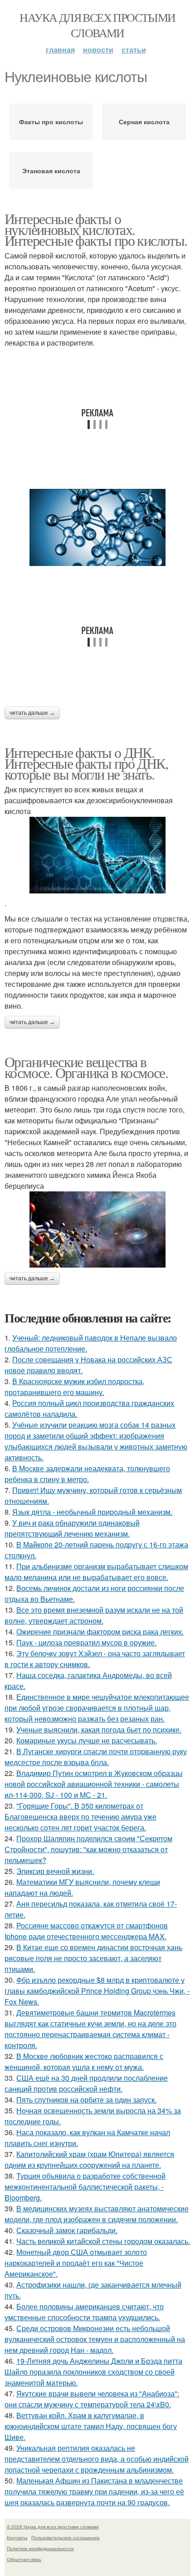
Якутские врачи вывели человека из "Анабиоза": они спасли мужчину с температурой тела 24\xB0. (92, 2399)
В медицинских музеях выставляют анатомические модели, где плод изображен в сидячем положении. (97, 2214)
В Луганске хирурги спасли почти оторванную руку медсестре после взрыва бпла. (96, 1757)
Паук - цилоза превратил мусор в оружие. (86, 1642)
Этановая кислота (51, 171)
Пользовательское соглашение (66, 2537)
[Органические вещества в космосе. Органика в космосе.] (97, 1230)
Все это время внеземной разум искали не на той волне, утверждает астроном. (94, 1615)
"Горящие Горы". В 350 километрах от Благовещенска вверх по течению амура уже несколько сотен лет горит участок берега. (80, 1817)
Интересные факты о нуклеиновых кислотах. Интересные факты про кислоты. (96, 229)
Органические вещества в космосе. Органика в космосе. (86, 1067)
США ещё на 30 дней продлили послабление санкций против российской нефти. (86, 2083)
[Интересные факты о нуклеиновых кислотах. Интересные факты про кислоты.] (97, 527)
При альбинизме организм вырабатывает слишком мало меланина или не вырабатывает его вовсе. (96, 1572)
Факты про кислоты (51, 122)
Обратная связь (24, 2559)
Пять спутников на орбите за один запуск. (86, 2100)
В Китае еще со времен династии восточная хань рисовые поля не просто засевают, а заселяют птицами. (93, 1958)
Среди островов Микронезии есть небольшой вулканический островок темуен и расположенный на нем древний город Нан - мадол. (95, 2339)
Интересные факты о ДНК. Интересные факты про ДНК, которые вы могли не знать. (86, 763)
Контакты (17, 2537)
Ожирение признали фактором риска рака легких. (100, 1632)
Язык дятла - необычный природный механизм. (92, 1512)
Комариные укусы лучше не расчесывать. (87, 1740)
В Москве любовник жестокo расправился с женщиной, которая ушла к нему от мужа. (84, 2061)
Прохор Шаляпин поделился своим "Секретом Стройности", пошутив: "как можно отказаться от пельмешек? (88, 1849)
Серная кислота (144, 122)
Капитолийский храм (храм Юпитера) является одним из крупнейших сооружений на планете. (89, 2159)
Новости (98, 50)
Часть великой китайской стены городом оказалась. (103, 2241)
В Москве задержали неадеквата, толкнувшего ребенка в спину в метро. (87, 1474)
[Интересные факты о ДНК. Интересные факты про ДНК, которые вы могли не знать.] (97, 855)
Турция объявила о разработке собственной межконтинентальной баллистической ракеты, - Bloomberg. (85, 2187)
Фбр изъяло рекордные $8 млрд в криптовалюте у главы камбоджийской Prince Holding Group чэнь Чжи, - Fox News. (97, 1991)
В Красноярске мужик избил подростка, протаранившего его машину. (74, 1387)
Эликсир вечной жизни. (55, 1871)
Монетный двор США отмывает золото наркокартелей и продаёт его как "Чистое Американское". (76, 2263)
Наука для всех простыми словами (97, 25)
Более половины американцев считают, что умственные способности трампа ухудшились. (84, 2312)
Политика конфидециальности (40, 2548)
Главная (60, 50)
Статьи (134, 50)
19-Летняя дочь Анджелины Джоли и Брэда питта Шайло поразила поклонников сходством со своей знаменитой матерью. (93, 2372)
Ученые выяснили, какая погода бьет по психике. (99, 1730)
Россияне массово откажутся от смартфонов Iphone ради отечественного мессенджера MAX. (86, 1931)
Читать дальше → (32, 713)
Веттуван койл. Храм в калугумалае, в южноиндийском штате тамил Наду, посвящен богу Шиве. (91, 2426)
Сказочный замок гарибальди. (67, 2230)
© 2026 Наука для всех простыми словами (53, 2527)
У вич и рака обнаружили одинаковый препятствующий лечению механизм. (72, 1528)
